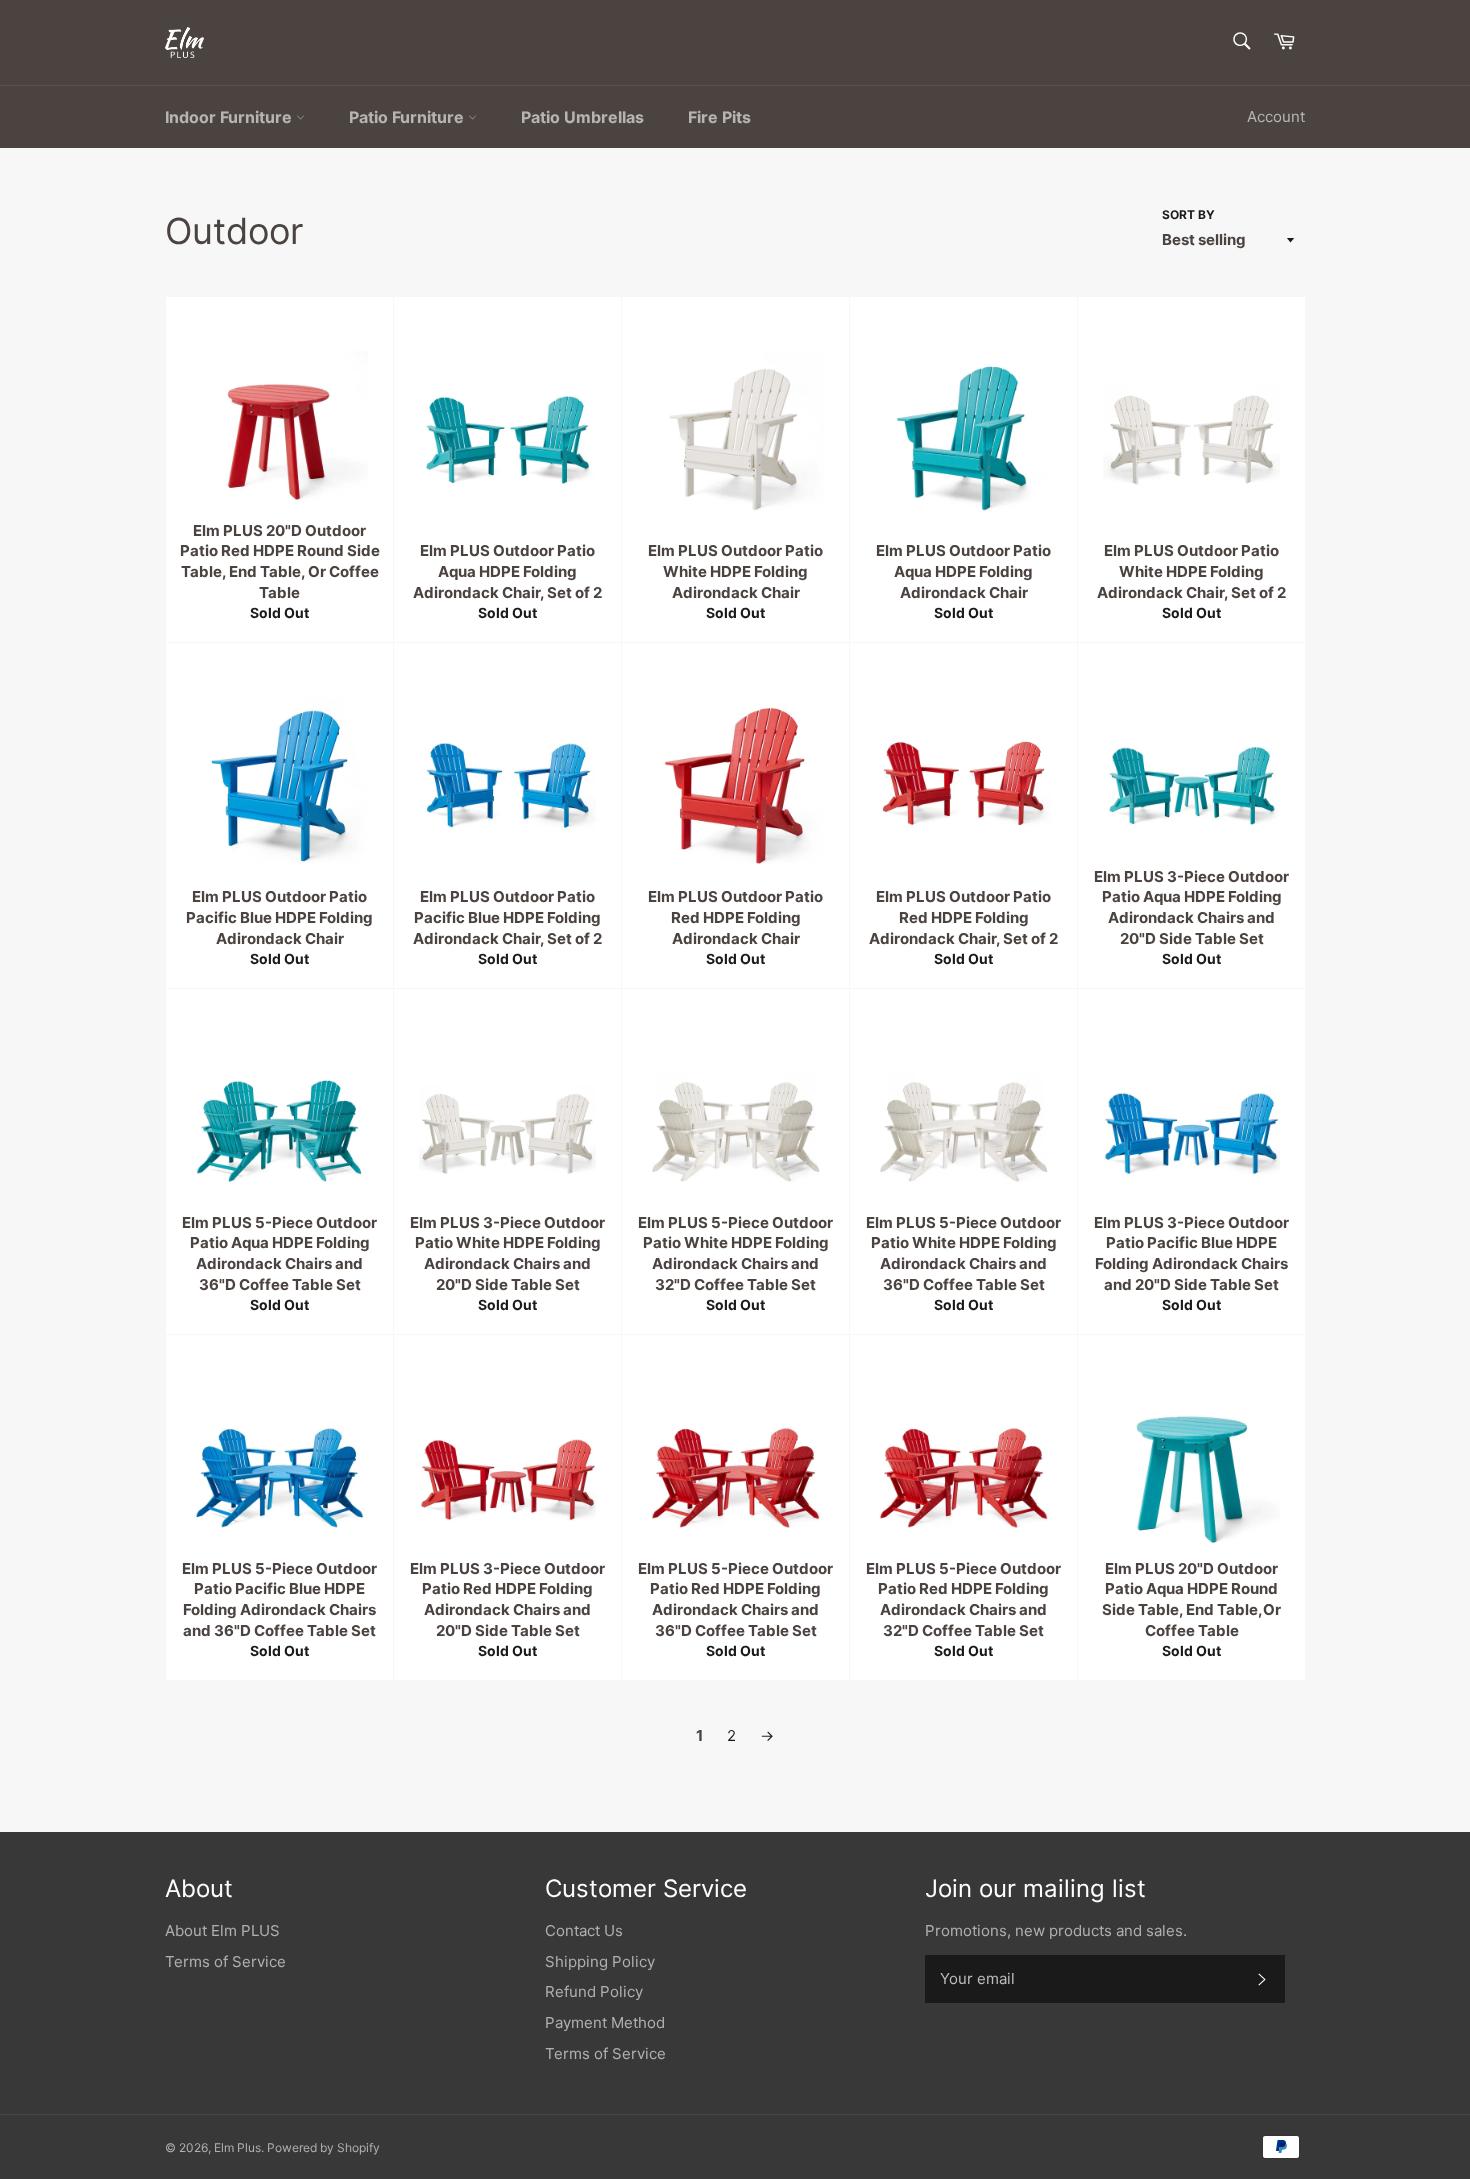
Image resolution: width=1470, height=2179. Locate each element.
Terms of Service (225, 1961)
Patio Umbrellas (582, 117)
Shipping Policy (600, 1961)
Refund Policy (594, 1991)
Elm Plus (237, 2147)
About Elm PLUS (222, 1930)
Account (1276, 116)
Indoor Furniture (230, 117)
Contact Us (584, 1930)
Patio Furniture (408, 117)
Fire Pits (719, 117)
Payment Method (605, 2022)
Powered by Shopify (323, 2147)
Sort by (1188, 214)
